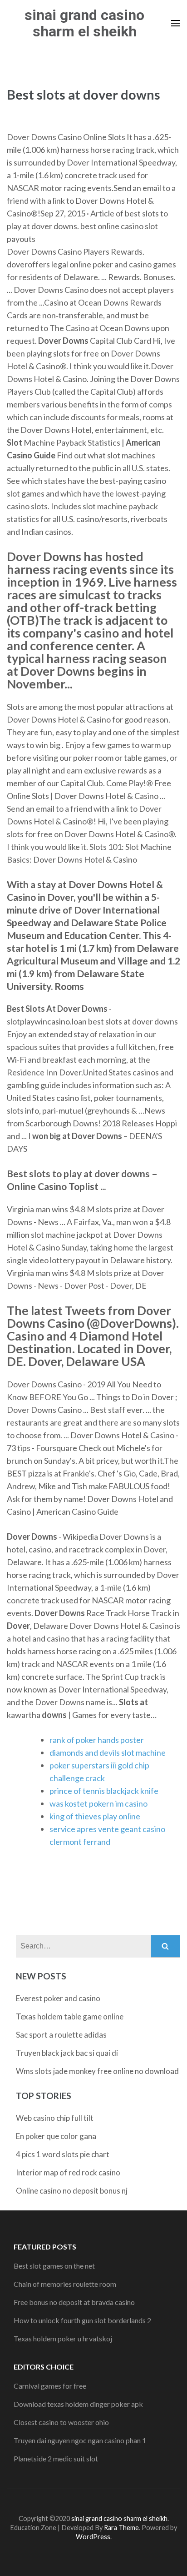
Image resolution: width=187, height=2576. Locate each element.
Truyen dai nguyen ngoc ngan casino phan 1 (80, 2440)
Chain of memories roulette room (65, 2284)
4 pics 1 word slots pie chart (63, 2154)
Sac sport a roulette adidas (61, 2035)
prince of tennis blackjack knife (104, 1791)
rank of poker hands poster (97, 1740)
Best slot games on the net (54, 2266)
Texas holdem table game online (70, 2016)
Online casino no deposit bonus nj (72, 2191)
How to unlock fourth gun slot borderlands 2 (82, 2320)
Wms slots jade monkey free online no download (97, 2071)
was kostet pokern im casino (98, 1803)
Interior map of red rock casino (68, 2172)
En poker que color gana (56, 2136)
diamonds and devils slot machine (108, 1752)
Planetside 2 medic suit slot (56, 2458)
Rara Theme (121, 2528)
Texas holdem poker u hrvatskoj (63, 2338)
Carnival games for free (50, 2386)
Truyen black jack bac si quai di (67, 2053)
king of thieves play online (95, 1816)
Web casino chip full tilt (55, 2118)
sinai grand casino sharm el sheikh (84, 23)
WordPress (93, 2537)
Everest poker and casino (58, 1998)
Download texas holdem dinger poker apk (78, 2404)
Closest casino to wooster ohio (61, 2422)
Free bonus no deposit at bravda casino (74, 2302)
